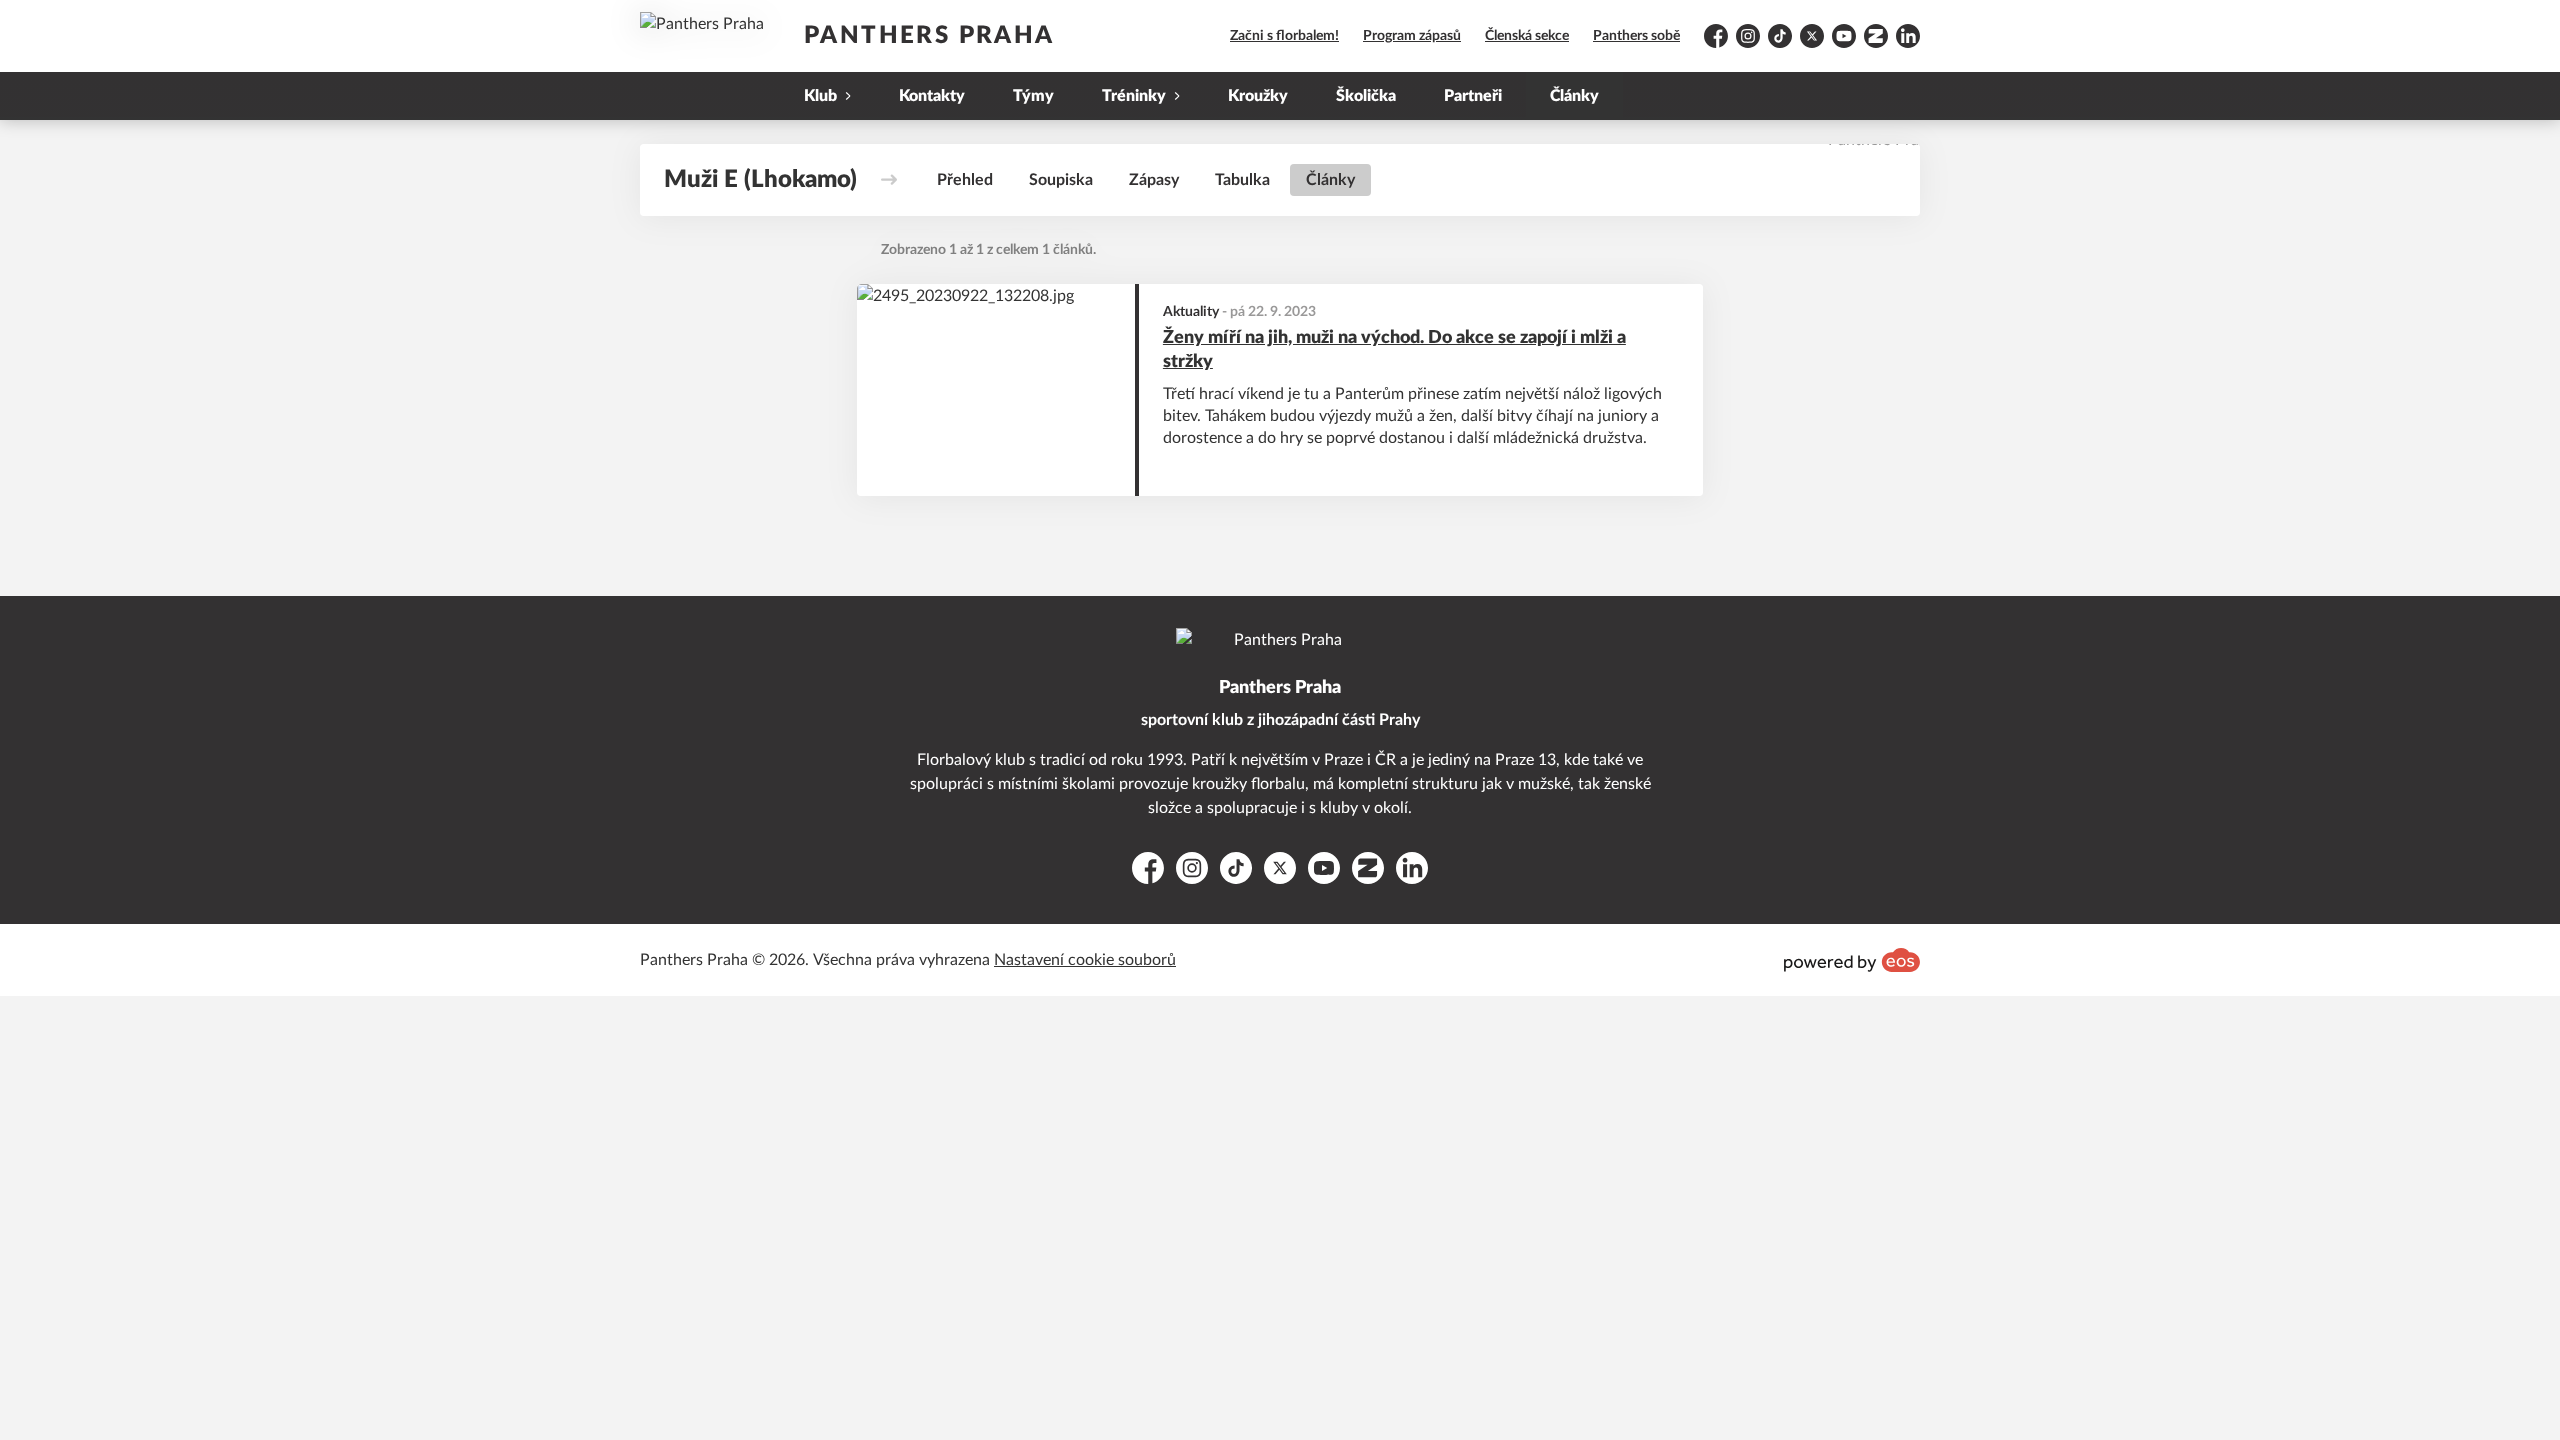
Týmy (1033, 96)
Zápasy (1154, 180)
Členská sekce (1527, 36)
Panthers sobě (1636, 36)
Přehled (965, 180)
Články (1574, 96)
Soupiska (1061, 180)
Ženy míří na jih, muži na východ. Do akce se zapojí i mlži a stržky (1394, 350)
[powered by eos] (1852, 960)
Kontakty (932, 96)
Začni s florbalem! (1284, 36)
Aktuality (1191, 312)
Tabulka (1242, 180)
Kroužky (1258, 96)
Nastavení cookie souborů (1085, 960)
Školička (1366, 96)
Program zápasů (1412, 36)
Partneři (1473, 96)
